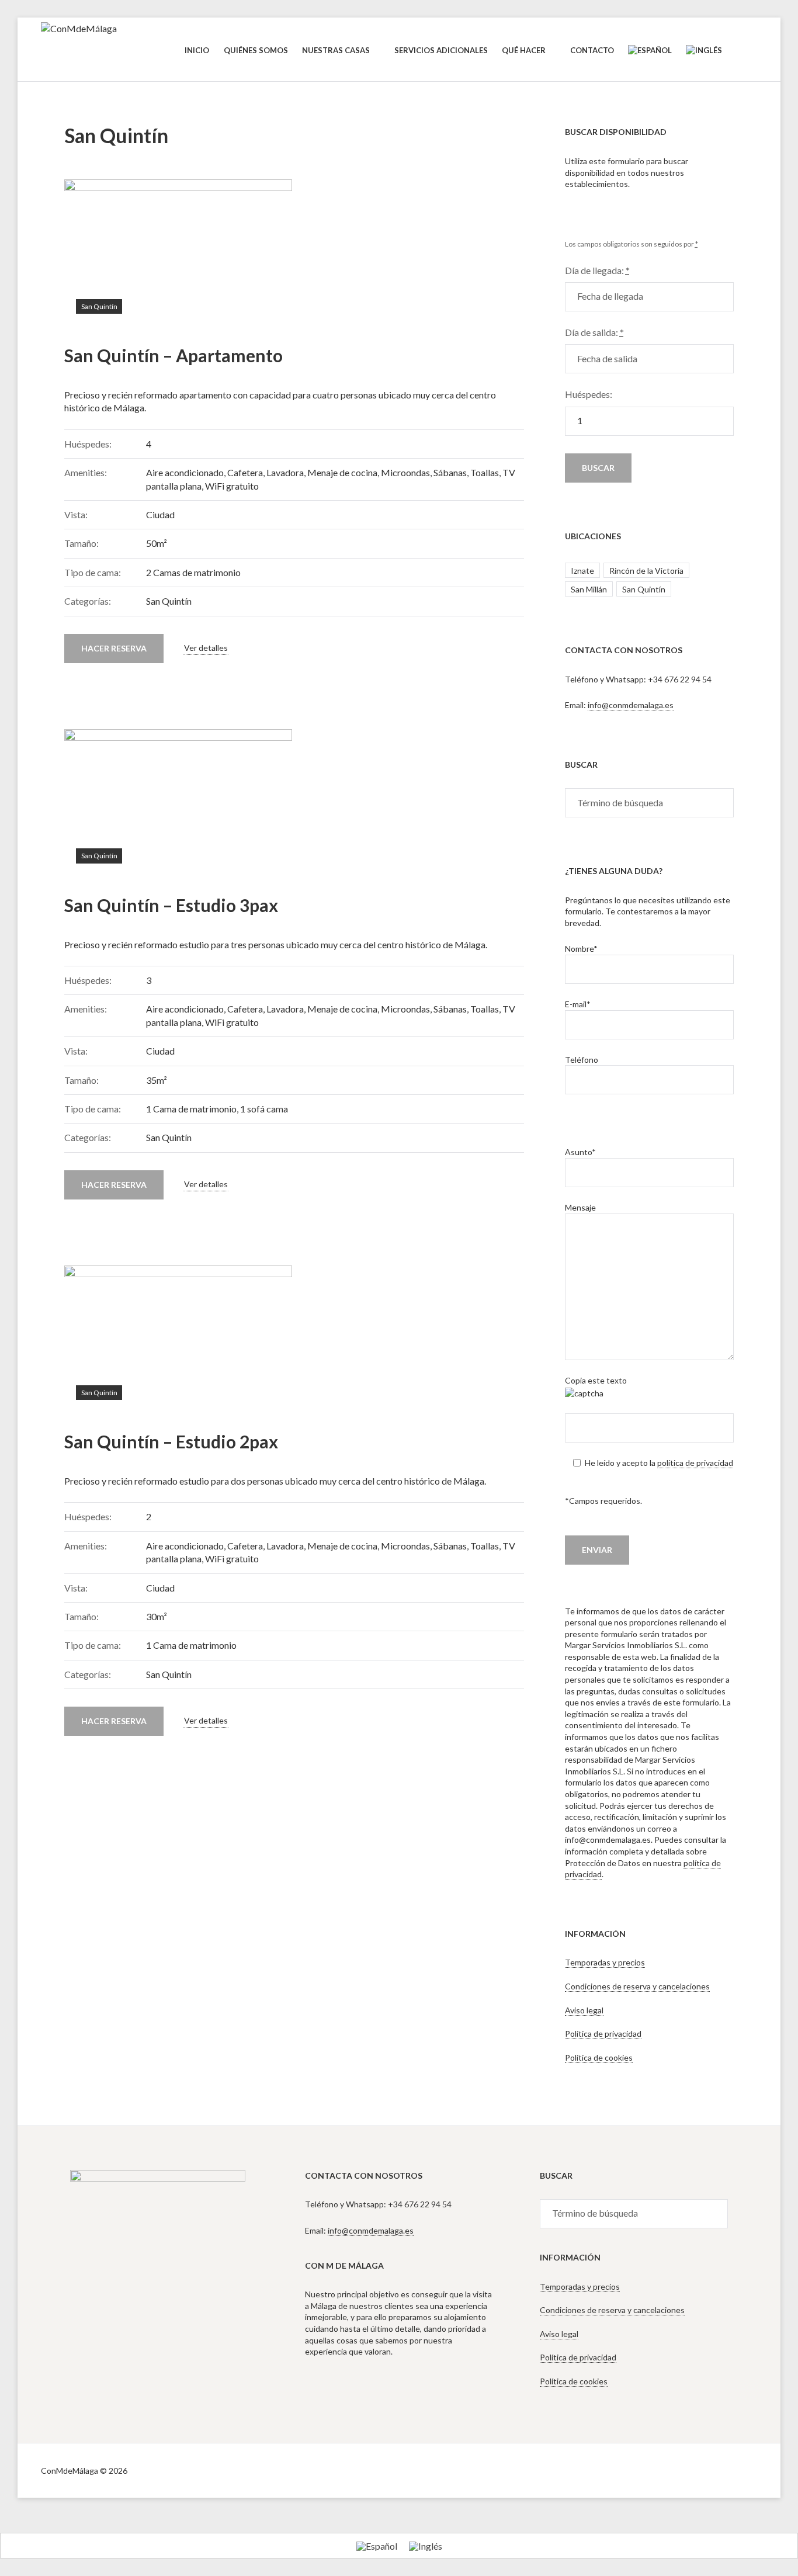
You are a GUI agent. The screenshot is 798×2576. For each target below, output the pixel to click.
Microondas (405, 472)
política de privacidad (695, 1463)
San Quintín (99, 306)
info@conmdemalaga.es (631, 705)
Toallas (485, 472)
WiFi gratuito (232, 486)
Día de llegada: (597, 270)
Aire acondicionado (185, 472)
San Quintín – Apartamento (174, 355)
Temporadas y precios (605, 1962)
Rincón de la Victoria (646, 571)
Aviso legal (584, 2010)
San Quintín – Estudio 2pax (171, 1441)
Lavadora (285, 472)
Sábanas (450, 472)
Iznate (582, 571)
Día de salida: (594, 332)
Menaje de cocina (342, 472)
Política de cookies (599, 2057)
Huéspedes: (589, 394)
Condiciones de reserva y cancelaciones (637, 1986)
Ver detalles (206, 648)
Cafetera (245, 472)
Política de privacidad (603, 2034)
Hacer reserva (114, 648)
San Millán (589, 589)
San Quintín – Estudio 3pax (171, 905)
